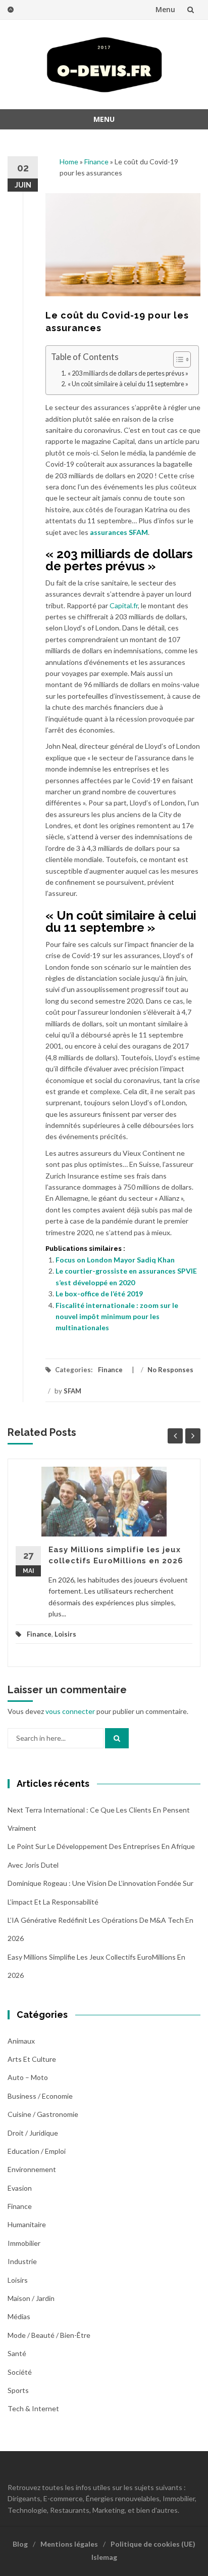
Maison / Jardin (31, 2298)
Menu (165, 9)
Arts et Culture (32, 2059)
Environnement (32, 2169)
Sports (18, 2390)
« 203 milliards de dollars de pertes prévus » (128, 373)
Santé (17, 2353)
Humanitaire (27, 2224)
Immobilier (24, 2243)
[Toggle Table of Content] (177, 359)
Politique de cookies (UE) (153, 2544)
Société (20, 2372)
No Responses (170, 1370)
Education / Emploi (37, 2151)
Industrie (22, 2261)
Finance (96, 162)
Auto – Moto (28, 2077)
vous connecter (70, 1711)
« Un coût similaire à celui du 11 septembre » (128, 384)
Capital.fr (124, 605)
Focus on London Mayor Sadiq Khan (115, 1260)
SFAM (72, 1391)
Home (69, 162)
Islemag (104, 2557)
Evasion (20, 2188)
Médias (19, 2316)
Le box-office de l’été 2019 (99, 1294)
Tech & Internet (33, 2408)
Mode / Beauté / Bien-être (49, 2335)
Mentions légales (69, 2544)
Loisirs (65, 1634)
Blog (20, 2544)
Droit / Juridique (33, 2133)
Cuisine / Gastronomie (43, 2114)
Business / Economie (40, 2096)
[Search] (117, 1738)
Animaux (21, 2041)
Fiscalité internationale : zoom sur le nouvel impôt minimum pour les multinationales (117, 1317)
